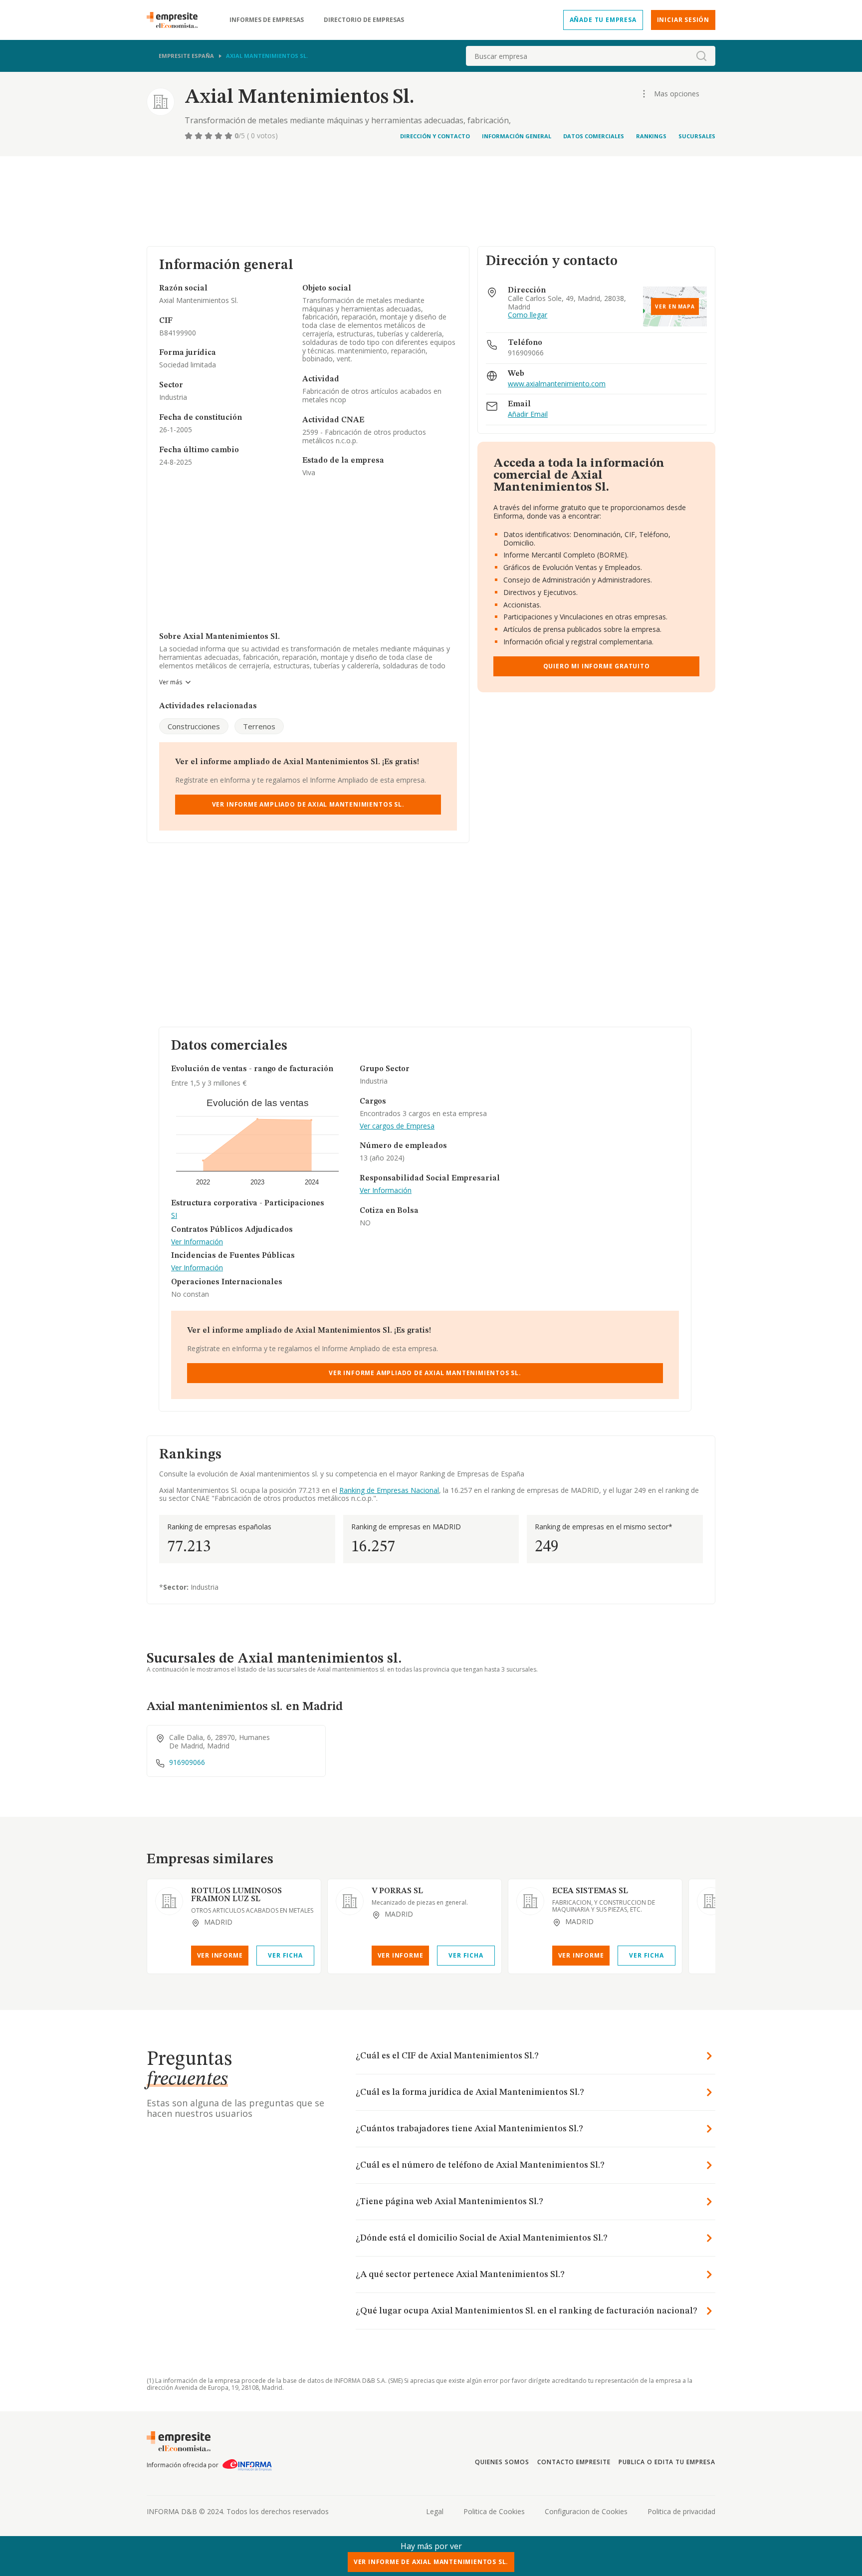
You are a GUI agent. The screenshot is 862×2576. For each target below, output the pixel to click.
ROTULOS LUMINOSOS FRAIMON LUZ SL (236, 1895)
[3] (210, 136)
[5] (229, 136)
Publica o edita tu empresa (667, 2462)
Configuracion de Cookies (586, 2511)
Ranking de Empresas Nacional (389, 1490)
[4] (219, 136)
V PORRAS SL (397, 1891)
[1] (190, 136)
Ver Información (197, 1242)
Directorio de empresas (364, 20)
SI (174, 1216)
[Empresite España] (176, 20)
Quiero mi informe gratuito (597, 666)
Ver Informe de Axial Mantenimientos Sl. (431, 2562)
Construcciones (194, 726)
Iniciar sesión (683, 20)
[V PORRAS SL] (350, 1901)
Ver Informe (220, 1955)
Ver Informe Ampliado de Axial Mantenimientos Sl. (308, 804)
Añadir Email (528, 415)
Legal (435, 2511)
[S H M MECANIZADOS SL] (711, 1901)
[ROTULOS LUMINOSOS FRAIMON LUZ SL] (169, 1901)
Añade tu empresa (603, 20)
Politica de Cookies (494, 2511)
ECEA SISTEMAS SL (590, 1891)
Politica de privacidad (681, 2511)
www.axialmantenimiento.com (557, 384)
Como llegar (528, 315)
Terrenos (259, 726)
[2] (200, 136)
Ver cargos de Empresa (397, 1126)
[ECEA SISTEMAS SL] (530, 1901)
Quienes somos (502, 2462)
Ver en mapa (675, 306)
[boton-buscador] (701, 56)
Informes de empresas (267, 20)
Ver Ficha (285, 1955)
